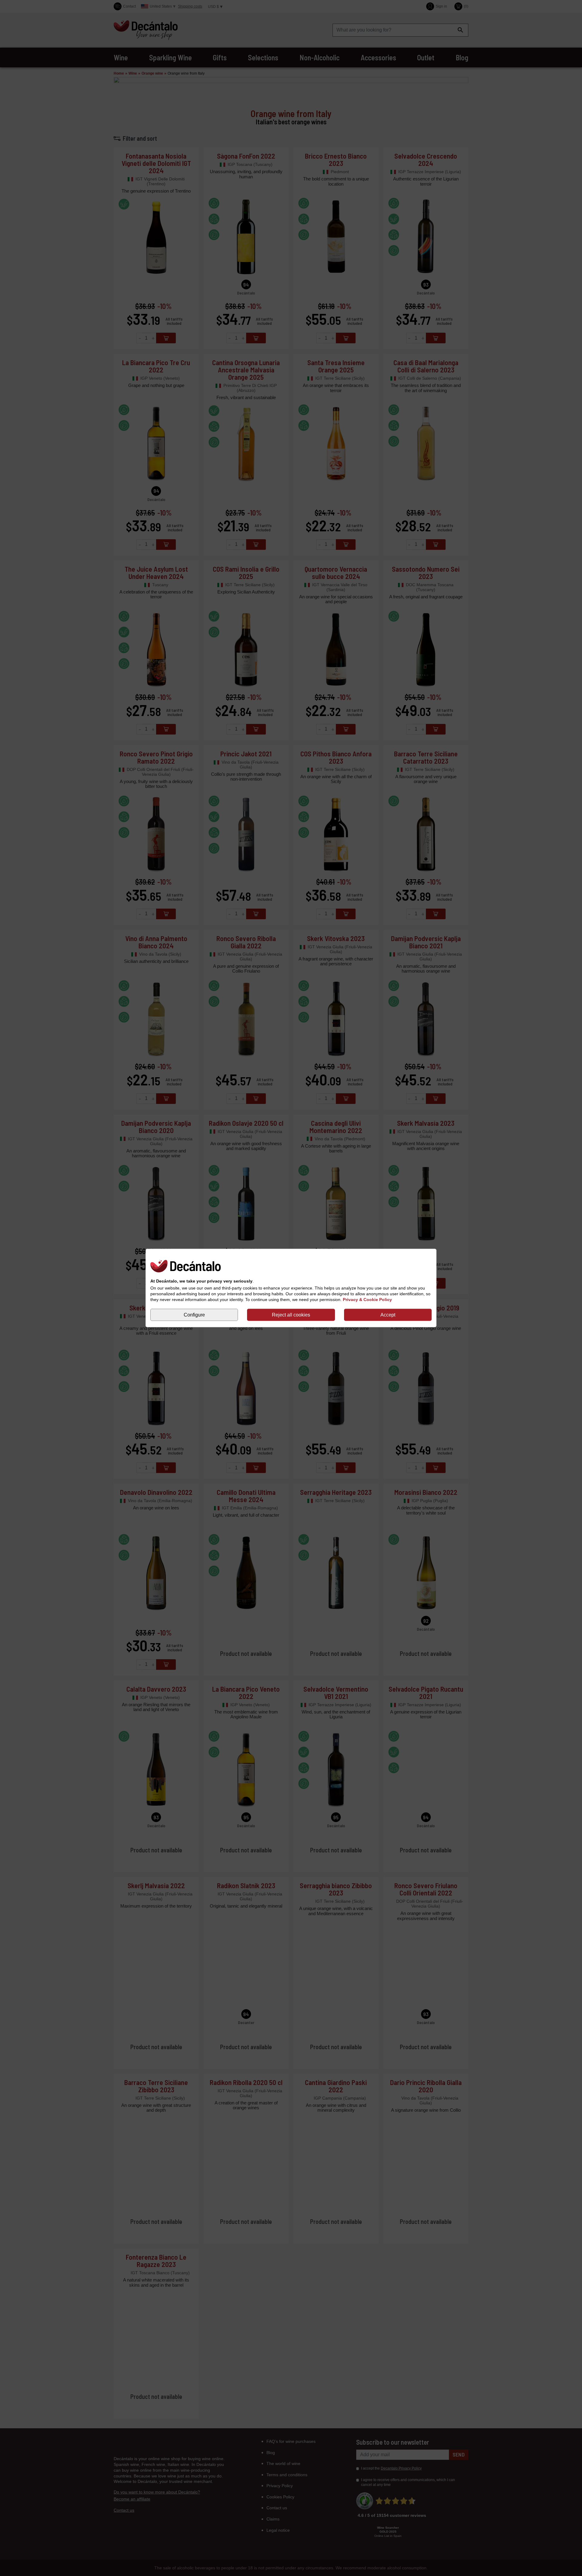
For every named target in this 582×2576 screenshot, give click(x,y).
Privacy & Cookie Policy (367, 1300)
